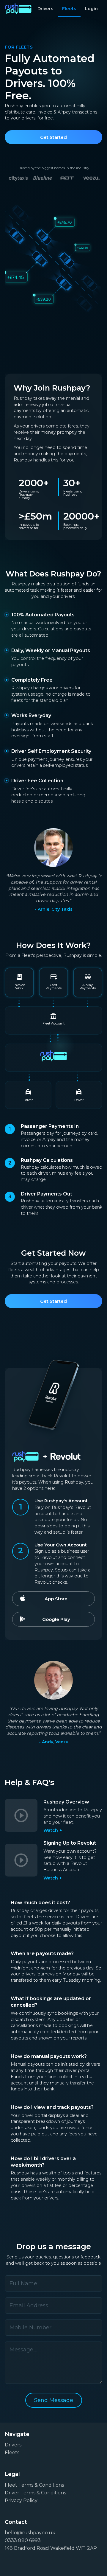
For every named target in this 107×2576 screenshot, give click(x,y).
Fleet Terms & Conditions (34, 2485)
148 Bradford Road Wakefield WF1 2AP (51, 2548)
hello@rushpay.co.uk (30, 2533)
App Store (56, 1599)
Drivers (45, 9)
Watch (53, 1830)
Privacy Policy (21, 2500)
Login (91, 9)
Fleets (69, 9)
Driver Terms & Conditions (35, 2493)
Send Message (54, 2400)
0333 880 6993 (23, 2540)
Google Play (56, 1619)
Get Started (53, 137)
